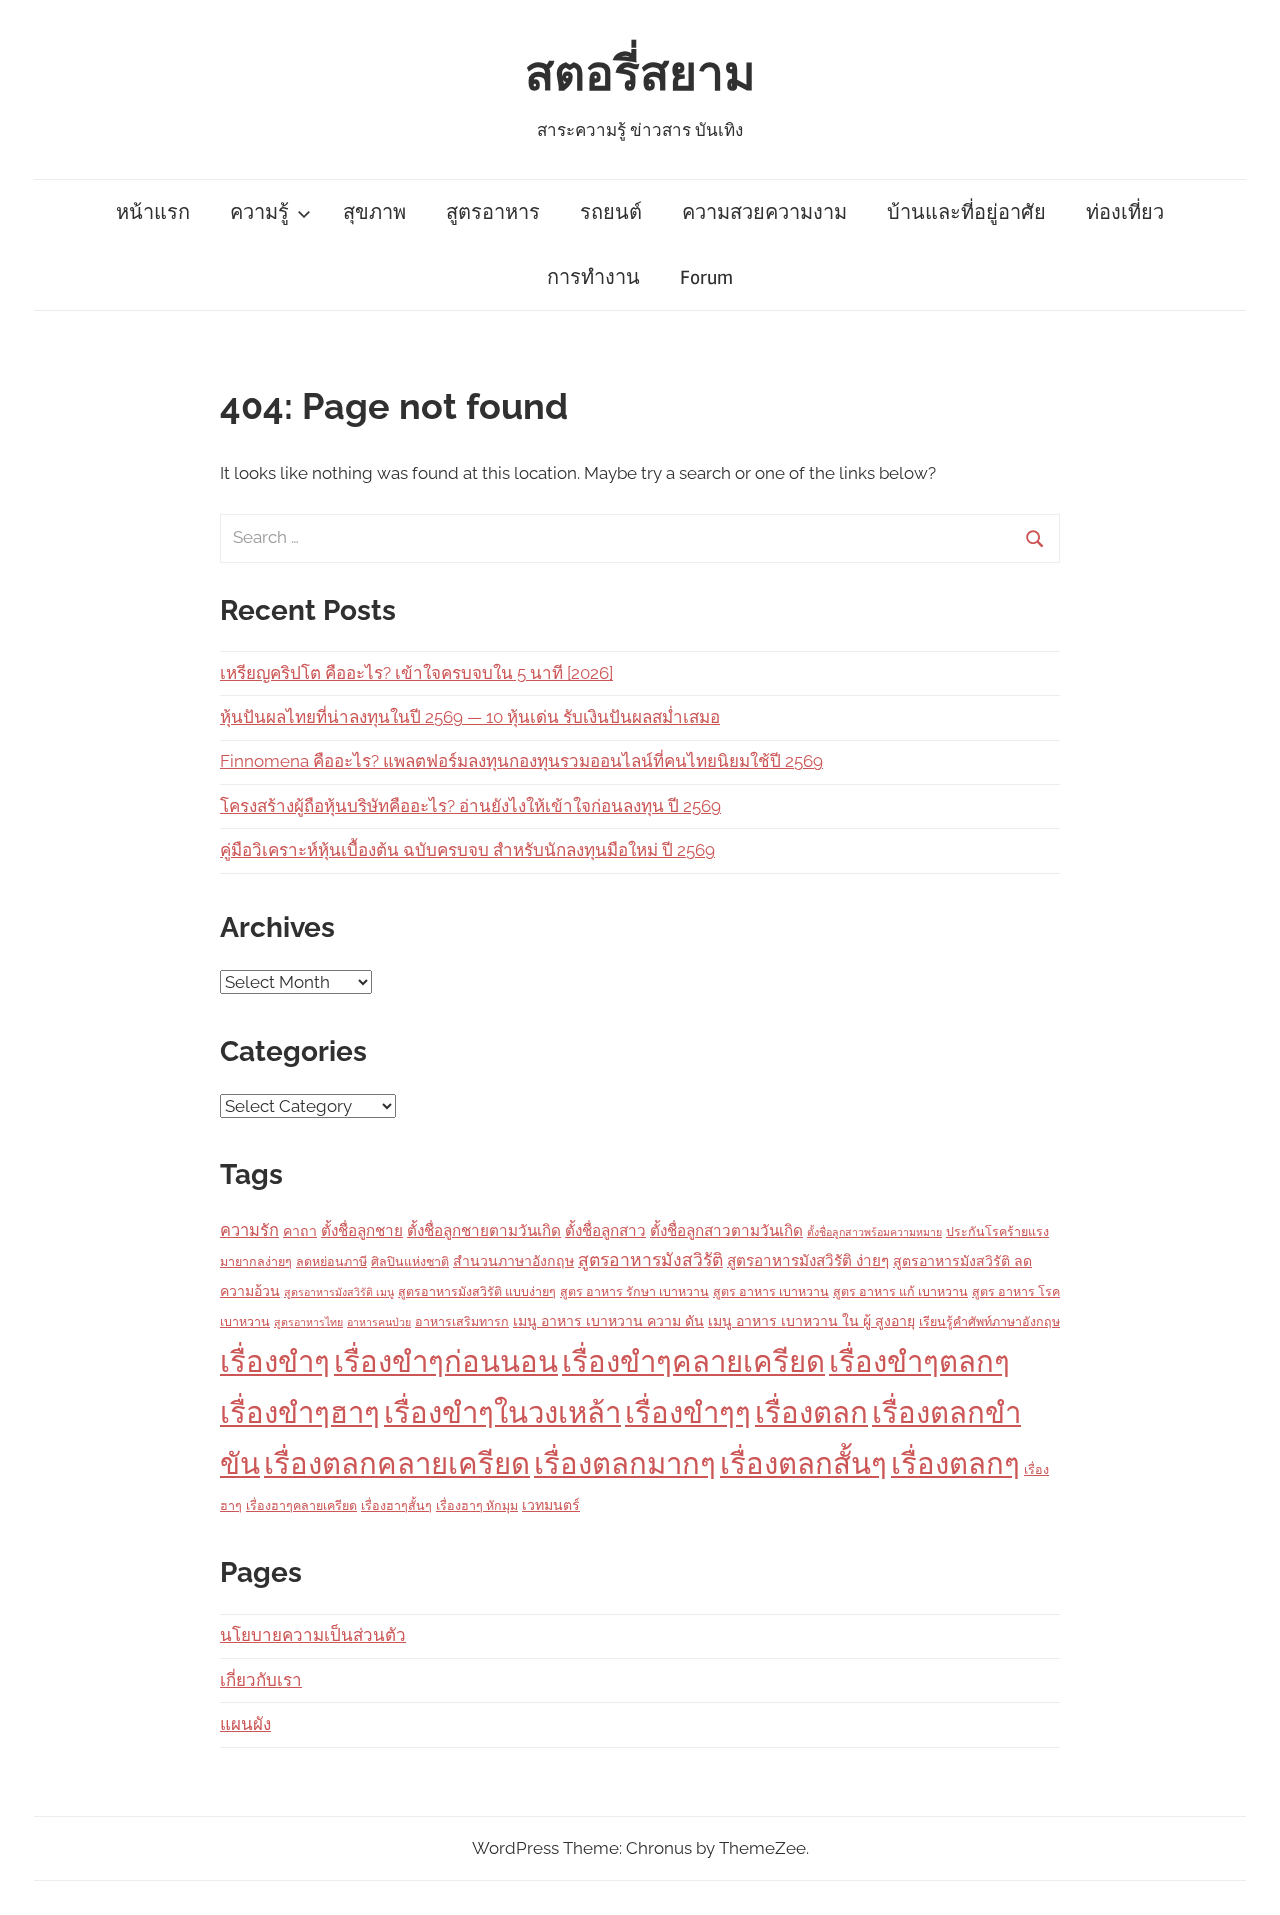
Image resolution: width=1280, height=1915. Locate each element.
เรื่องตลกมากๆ (625, 1463)
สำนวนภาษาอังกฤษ (513, 1261)
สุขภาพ (374, 212)
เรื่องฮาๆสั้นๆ (396, 1505)
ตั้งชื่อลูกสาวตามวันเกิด (726, 1231)
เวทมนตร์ (551, 1505)
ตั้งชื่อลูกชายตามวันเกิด (484, 1231)
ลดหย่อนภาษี (331, 1261)
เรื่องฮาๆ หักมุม (477, 1505)
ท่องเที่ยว (1125, 212)
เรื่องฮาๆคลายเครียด (301, 1505)
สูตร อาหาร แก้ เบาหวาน (900, 1291)
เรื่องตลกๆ (955, 1463)
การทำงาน (593, 277)
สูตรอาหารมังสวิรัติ (650, 1259)
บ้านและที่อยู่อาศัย (966, 212)
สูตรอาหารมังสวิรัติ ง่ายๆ (808, 1261)
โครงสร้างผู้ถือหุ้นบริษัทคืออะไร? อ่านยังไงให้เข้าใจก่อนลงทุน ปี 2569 (470, 806)
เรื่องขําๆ (275, 1361)
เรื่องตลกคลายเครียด (397, 1463)
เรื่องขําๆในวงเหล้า (502, 1412)
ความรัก (249, 1230)
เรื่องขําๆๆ (688, 1412)
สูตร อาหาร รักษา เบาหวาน (634, 1291)
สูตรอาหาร (493, 212)
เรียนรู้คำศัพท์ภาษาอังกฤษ (989, 1321)
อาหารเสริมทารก (462, 1321)
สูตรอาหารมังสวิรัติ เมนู (339, 1292)
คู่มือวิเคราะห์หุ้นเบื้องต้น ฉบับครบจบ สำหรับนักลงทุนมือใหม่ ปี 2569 (467, 850)
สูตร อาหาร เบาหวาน (771, 1291)
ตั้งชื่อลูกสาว (605, 1231)
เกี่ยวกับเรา (261, 1680)
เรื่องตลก (811, 1412)
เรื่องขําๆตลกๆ (919, 1361)
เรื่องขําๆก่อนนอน (446, 1361)
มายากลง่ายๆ (256, 1261)
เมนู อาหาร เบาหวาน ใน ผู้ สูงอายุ (811, 1321)
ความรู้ (259, 212)
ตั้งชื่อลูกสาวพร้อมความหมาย (874, 1232)
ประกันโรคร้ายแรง (997, 1231)
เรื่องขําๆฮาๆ (300, 1412)
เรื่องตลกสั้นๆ (803, 1463)
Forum (706, 277)
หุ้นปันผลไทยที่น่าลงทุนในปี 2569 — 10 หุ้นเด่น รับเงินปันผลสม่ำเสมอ (470, 717)
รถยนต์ (611, 212)
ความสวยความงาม (764, 212)
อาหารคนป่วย (379, 1322)
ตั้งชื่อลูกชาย (362, 1231)
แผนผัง (245, 1724)
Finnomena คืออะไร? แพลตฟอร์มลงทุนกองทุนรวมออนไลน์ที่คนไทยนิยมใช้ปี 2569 (521, 761)
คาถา (300, 1231)
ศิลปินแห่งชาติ (410, 1261)
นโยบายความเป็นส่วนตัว (313, 1635)
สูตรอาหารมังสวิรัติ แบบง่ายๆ (477, 1291)
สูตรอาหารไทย (308, 1322)
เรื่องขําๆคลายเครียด (693, 1361)
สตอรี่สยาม (640, 74)
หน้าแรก (153, 212)
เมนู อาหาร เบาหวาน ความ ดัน (608, 1321)
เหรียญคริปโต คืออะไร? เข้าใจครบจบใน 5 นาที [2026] (416, 673)
